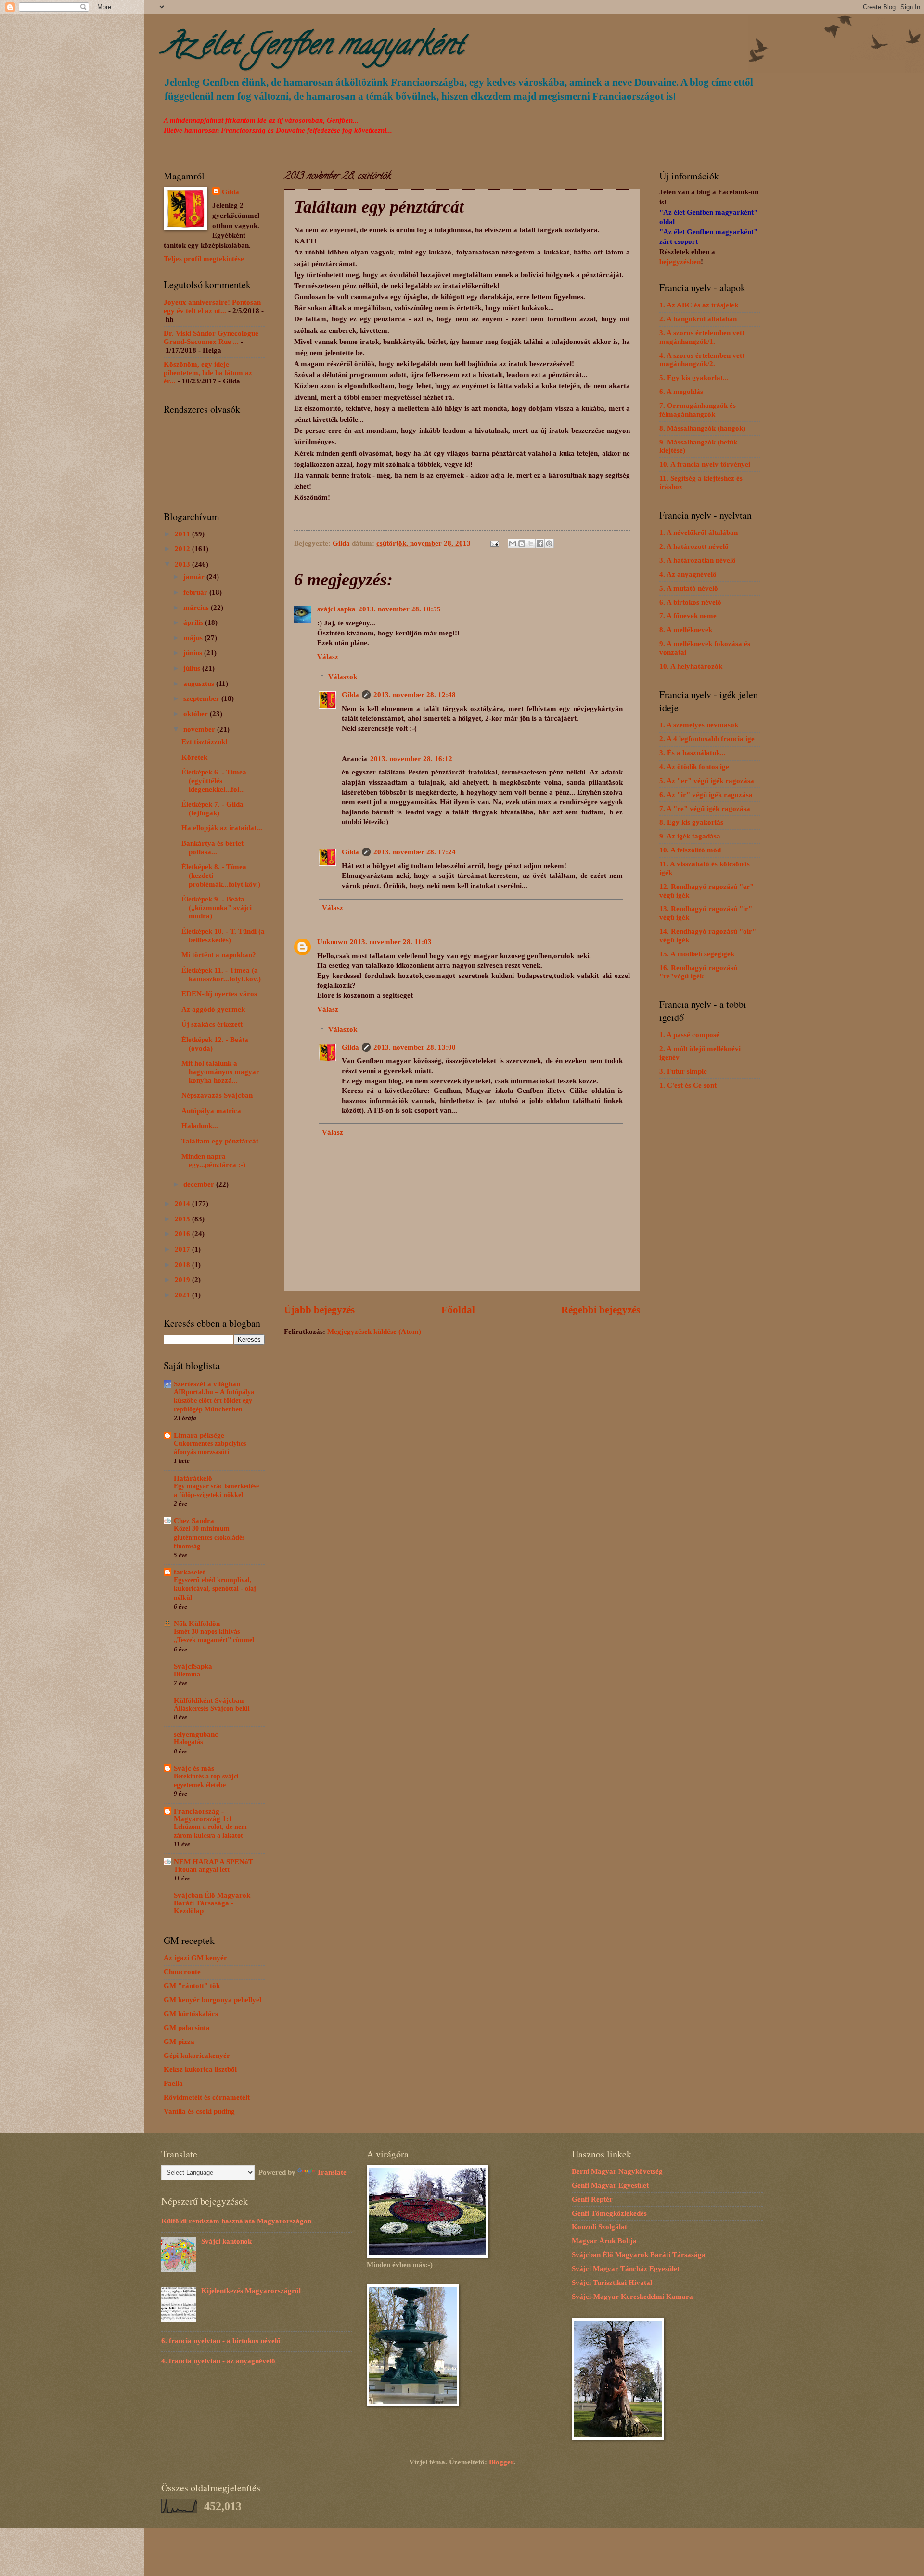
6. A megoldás (681, 392)
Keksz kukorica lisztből (200, 2069)
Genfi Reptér (592, 2199)
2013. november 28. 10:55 (400, 609)
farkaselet (189, 1572)
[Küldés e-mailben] (513, 544)
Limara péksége (199, 1435)
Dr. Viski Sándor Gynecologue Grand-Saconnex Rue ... (211, 338)
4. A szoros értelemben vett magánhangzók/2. (702, 360)
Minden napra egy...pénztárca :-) (213, 1161)
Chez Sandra (194, 1521)
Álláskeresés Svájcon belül (212, 1708)
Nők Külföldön (197, 1624)
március (197, 608)
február (196, 592)
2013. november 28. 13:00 (415, 1047)
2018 (183, 1265)
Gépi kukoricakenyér (197, 2056)
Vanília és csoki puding (199, 2111)
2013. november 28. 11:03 (391, 942)
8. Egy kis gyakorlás (691, 822)
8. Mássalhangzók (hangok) (702, 428)
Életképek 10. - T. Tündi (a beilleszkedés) (223, 936)
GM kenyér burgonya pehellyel (212, 2000)
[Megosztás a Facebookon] (540, 544)
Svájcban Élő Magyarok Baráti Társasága (639, 2255)
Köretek (194, 757)
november (200, 729)
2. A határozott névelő (694, 546)
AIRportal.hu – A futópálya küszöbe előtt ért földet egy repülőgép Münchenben (214, 1401)
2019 (183, 1280)
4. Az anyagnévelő (688, 574)
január (195, 577)
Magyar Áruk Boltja (604, 2241)
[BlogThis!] (522, 544)
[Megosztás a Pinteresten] (549, 544)
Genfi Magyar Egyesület (610, 2185)
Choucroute (182, 1972)
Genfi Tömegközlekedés (609, 2213)
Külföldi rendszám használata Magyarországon (236, 2221)
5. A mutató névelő (689, 588)
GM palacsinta (187, 2028)
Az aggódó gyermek (213, 1009)
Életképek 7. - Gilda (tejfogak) (212, 809)
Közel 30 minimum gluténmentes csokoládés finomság (209, 1537)
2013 (183, 564)
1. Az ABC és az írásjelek (699, 305)
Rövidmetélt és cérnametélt (207, 2097)
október (197, 714)
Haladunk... (200, 1126)
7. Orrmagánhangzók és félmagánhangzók (698, 410)
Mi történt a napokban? (219, 955)
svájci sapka (336, 609)
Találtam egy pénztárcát (220, 1141)
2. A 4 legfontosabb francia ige (707, 739)
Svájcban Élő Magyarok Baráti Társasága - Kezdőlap (212, 1903)
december (200, 1184)
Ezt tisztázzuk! (205, 742)
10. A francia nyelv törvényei (705, 464)
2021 (183, 1295)
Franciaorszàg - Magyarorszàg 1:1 (203, 1815)
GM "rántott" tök (192, 1986)
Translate (332, 2172)
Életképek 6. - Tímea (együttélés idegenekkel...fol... (214, 780)
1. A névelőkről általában (699, 533)
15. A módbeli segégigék (697, 954)
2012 (183, 549)
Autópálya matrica (211, 1111)
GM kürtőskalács (191, 2014)
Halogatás (188, 1742)
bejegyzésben (680, 262)
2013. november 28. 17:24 (415, 852)
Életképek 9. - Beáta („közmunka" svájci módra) (217, 907)
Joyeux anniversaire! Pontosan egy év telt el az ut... (212, 306)
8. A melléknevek (686, 630)
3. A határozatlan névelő (698, 560)
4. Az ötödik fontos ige (694, 767)
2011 (183, 534)
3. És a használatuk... (693, 753)
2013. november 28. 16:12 (411, 759)
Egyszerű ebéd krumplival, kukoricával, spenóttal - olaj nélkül (215, 1589)
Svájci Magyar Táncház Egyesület (626, 2269)
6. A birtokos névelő (690, 602)
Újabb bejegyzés (319, 1310)
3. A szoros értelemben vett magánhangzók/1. (702, 337)
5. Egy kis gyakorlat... (694, 378)
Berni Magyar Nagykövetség (617, 2171)
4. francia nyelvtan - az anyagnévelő (218, 2361)
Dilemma (187, 1674)
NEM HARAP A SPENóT (213, 1862)
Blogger (501, 2462)
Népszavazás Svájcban (217, 1095)
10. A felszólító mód (690, 850)
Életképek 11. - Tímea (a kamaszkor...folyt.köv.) (221, 975)
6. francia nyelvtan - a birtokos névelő (221, 2341)
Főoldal (458, 1310)
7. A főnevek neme (688, 616)
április (194, 622)
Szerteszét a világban (207, 1384)
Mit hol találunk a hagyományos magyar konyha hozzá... (220, 1072)
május (194, 638)
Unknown (332, 942)
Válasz (328, 657)
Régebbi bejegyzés (601, 1310)
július (193, 668)
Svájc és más (194, 1768)
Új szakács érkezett (212, 1024)
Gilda (350, 695)
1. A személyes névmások (699, 725)
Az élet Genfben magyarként (313, 48)
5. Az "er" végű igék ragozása (707, 781)
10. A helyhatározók (691, 666)
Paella (173, 2083)
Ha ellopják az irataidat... (222, 828)
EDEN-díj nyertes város (219, 994)
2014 (183, 1204)
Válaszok (343, 677)
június (194, 653)
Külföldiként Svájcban (209, 1700)
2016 (183, 1234)
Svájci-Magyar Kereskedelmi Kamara (632, 2297)
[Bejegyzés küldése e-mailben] (494, 543)
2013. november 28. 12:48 (415, 695)
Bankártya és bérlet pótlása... (212, 848)
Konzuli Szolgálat (599, 2227)
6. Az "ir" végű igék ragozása (706, 795)
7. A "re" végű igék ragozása (705, 809)
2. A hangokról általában (698, 319)
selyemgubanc (196, 1734)
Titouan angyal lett (202, 1870)
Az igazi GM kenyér (195, 1958)
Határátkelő (193, 1478)
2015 (183, 1219)
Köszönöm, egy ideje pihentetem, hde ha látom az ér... (208, 373)
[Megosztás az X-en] (531, 544)
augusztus (200, 684)
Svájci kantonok (226, 2241)
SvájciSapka (193, 1666)
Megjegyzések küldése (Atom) (374, 1332)
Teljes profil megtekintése (204, 259)
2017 (183, 1249)
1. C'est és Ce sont (688, 1085)
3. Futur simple (683, 1071)
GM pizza (179, 2042)
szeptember (202, 698)
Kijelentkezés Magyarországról (251, 2291)
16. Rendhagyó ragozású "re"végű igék (698, 972)
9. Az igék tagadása (690, 836)
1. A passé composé (689, 1035)
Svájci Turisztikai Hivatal (612, 2283)
